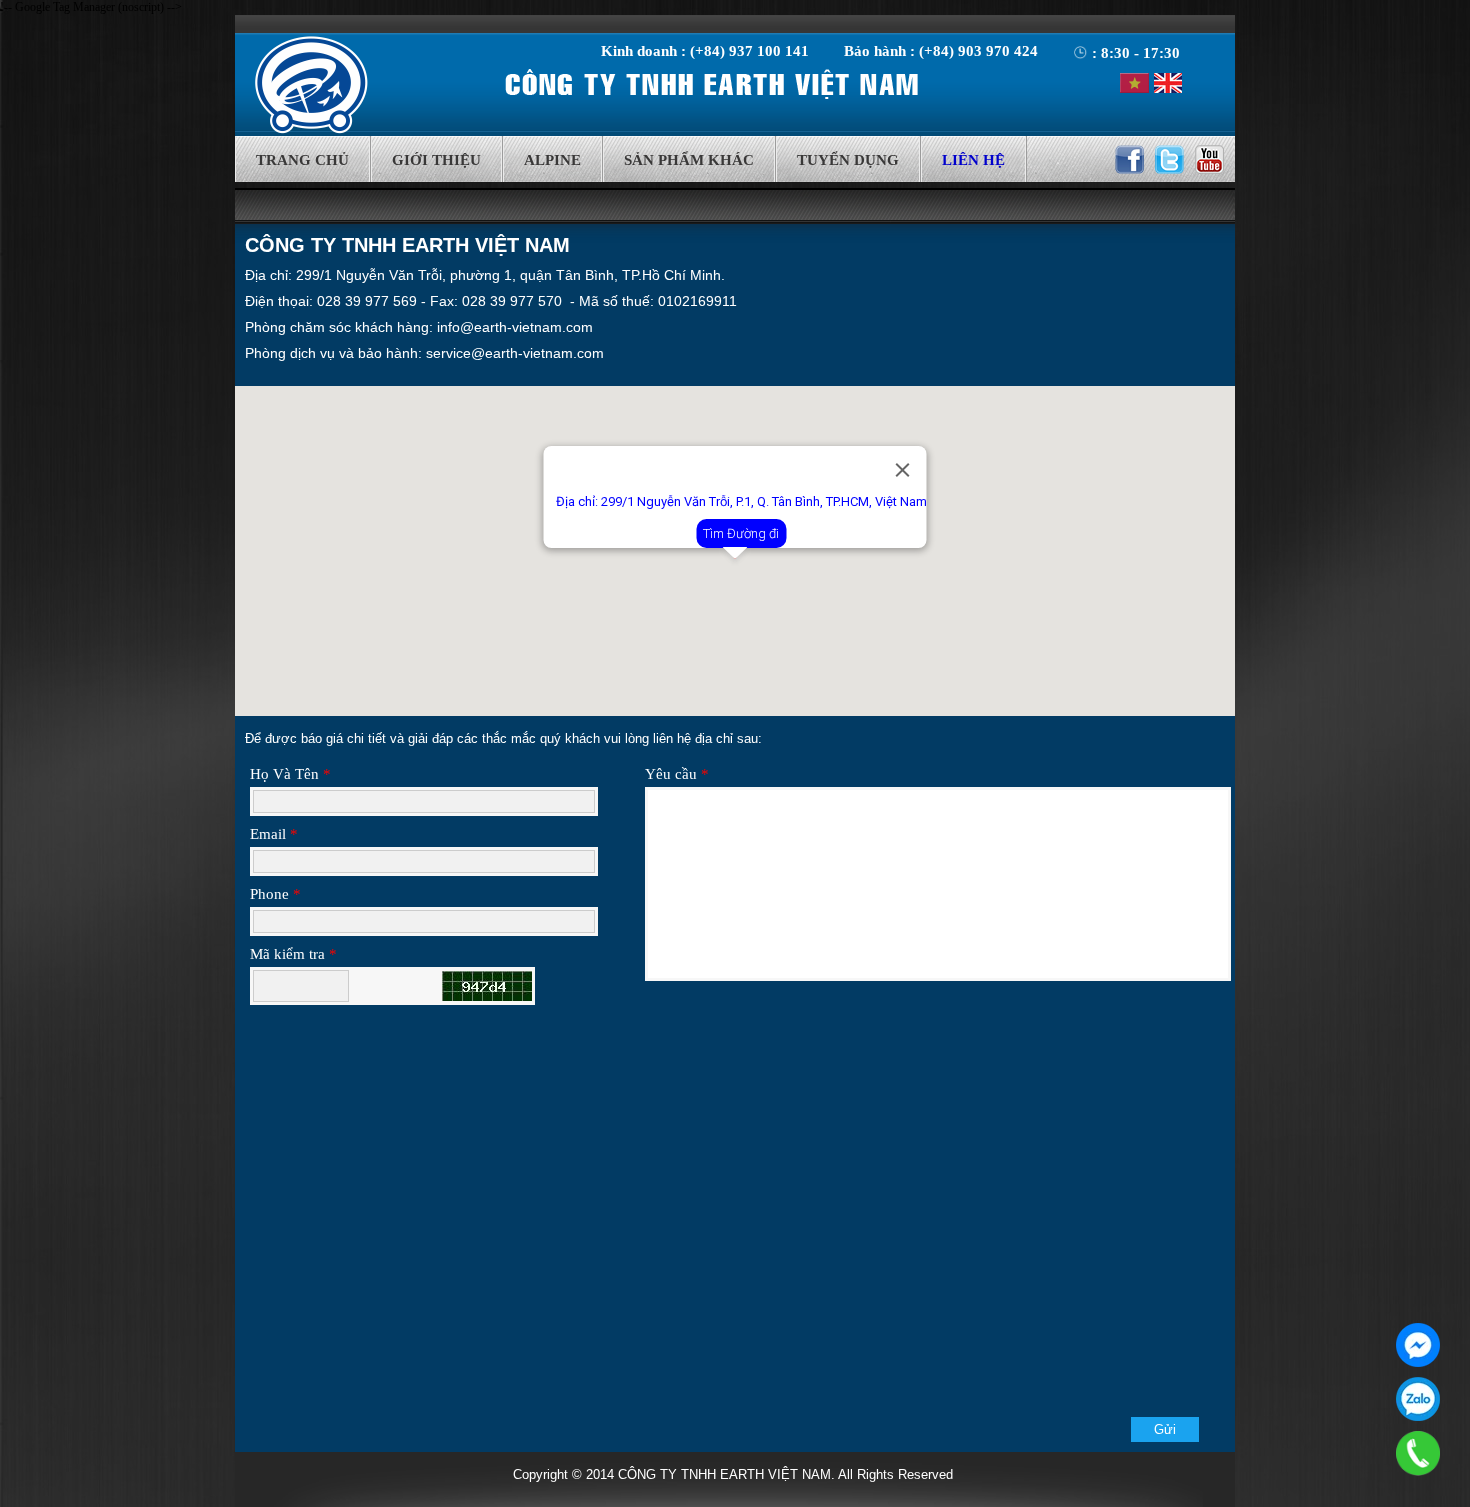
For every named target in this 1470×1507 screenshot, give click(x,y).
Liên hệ (973, 160)
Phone (275, 894)
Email (274, 834)
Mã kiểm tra (293, 954)
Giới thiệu (436, 160)
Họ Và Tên (290, 774)
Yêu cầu (677, 774)
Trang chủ (302, 160)
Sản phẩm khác (689, 160)
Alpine (552, 160)
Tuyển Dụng (848, 160)
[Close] (903, 470)
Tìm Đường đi (741, 533)
